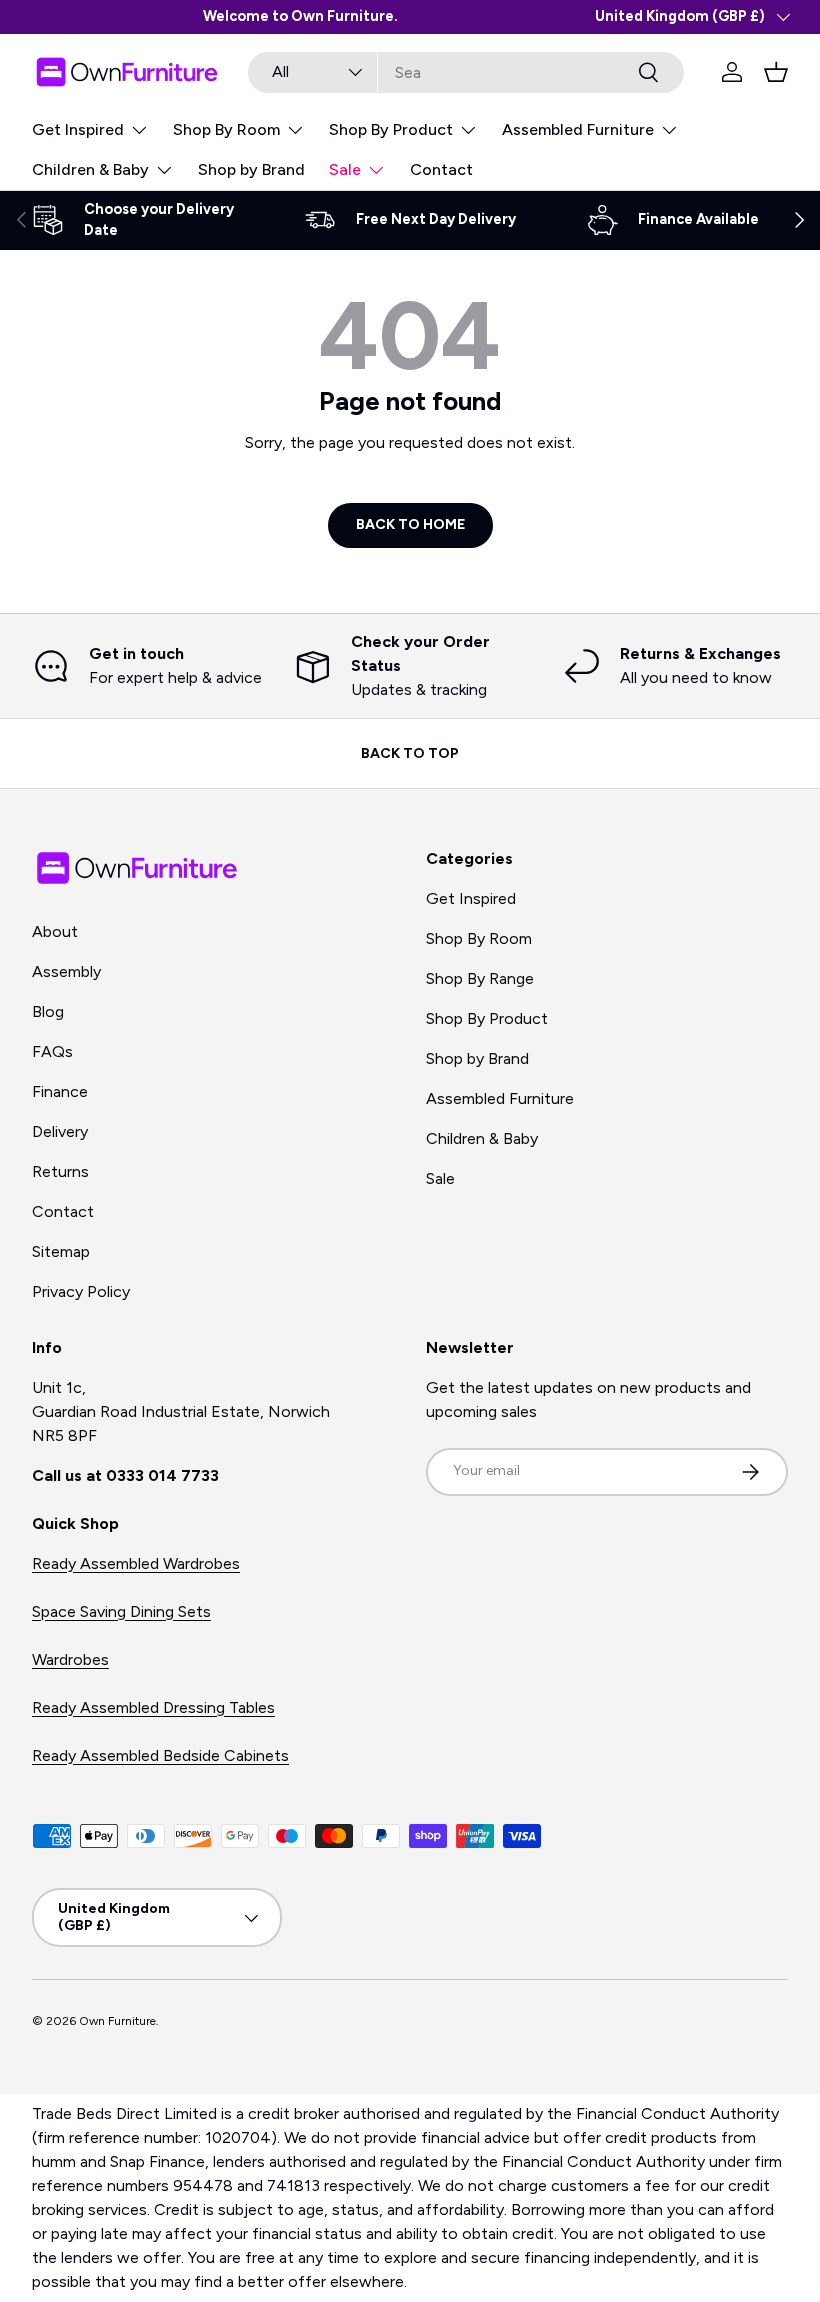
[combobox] (466, 72)
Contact (441, 169)
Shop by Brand (251, 169)
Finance (60, 1091)
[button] (776, 72)
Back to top (410, 753)
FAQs (52, 1051)
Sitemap (61, 1251)
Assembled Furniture (500, 1098)
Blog (48, 1011)
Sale (440, 1178)
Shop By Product (487, 1018)
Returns (60, 1171)
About (55, 931)
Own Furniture (117, 2021)
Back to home (410, 524)
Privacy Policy (81, 1291)
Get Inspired (471, 898)
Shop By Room (479, 938)
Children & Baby (482, 1138)
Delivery (60, 1131)
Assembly (66, 971)
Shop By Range (480, 978)
